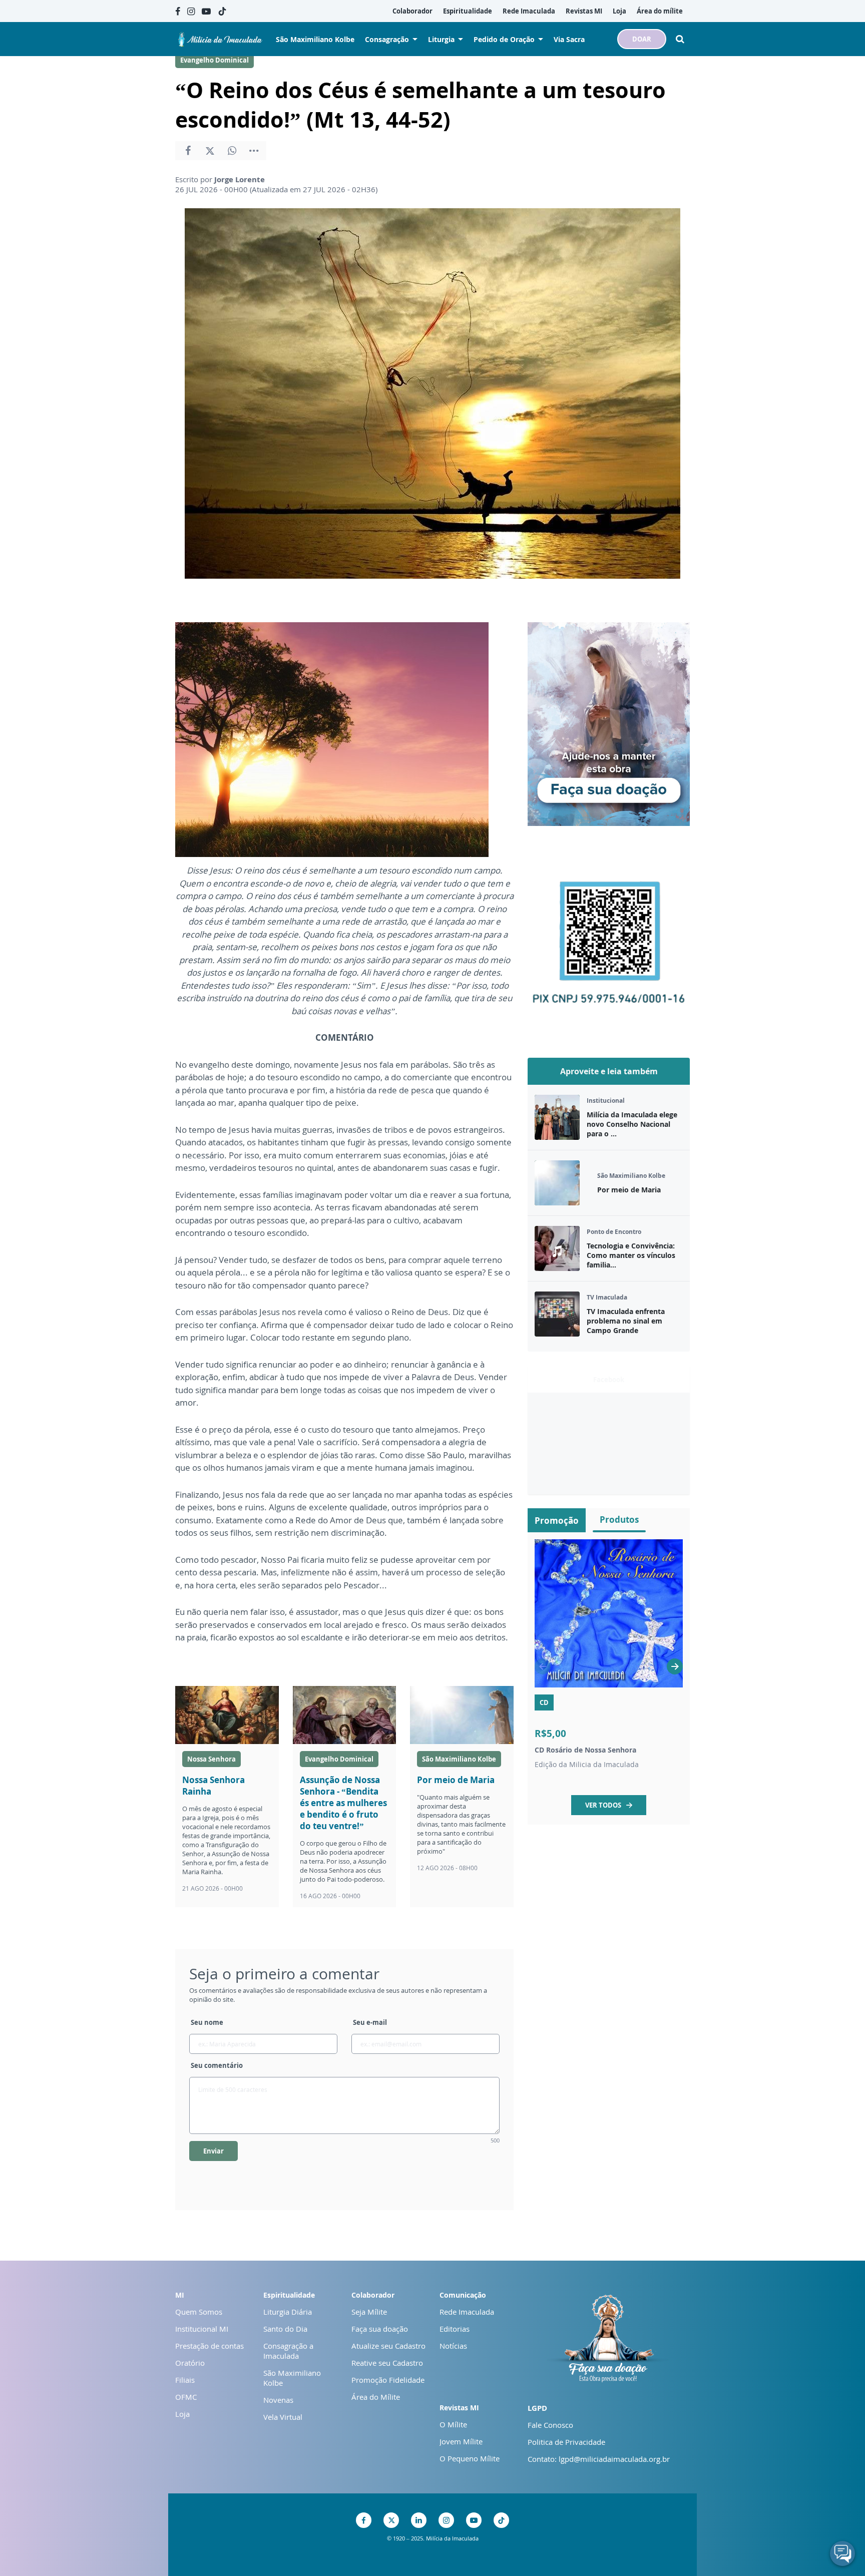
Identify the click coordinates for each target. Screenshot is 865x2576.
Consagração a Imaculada (288, 2351)
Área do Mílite (376, 2397)
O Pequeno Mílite (470, 2458)
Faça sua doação (380, 2329)
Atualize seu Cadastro (388, 2346)
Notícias (453, 2346)
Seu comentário (217, 2065)
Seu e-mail (370, 2022)
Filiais (185, 2380)
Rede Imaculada (467, 2312)
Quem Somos (199, 2312)
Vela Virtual (283, 2417)
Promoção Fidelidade (388, 2380)
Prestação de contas (209, 2346)
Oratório (190, 2363)
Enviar (213, 2151)
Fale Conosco (550, 2425)
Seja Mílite (369, 2312)
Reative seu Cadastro (387, 2363)
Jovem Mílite (461, 2441)
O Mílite (453, 2424)
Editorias (455, 2329)
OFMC (186, 2397)
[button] (675, 1666)
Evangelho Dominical (214, 60)
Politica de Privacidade (566, 2442)
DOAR (642, 39)
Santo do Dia (285, 2329)
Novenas (278, 2400)
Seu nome (207, 2022)
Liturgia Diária (288, 2312)
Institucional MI (202, 2329)
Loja (182, 2414)
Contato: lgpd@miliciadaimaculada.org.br (599, 2459)
